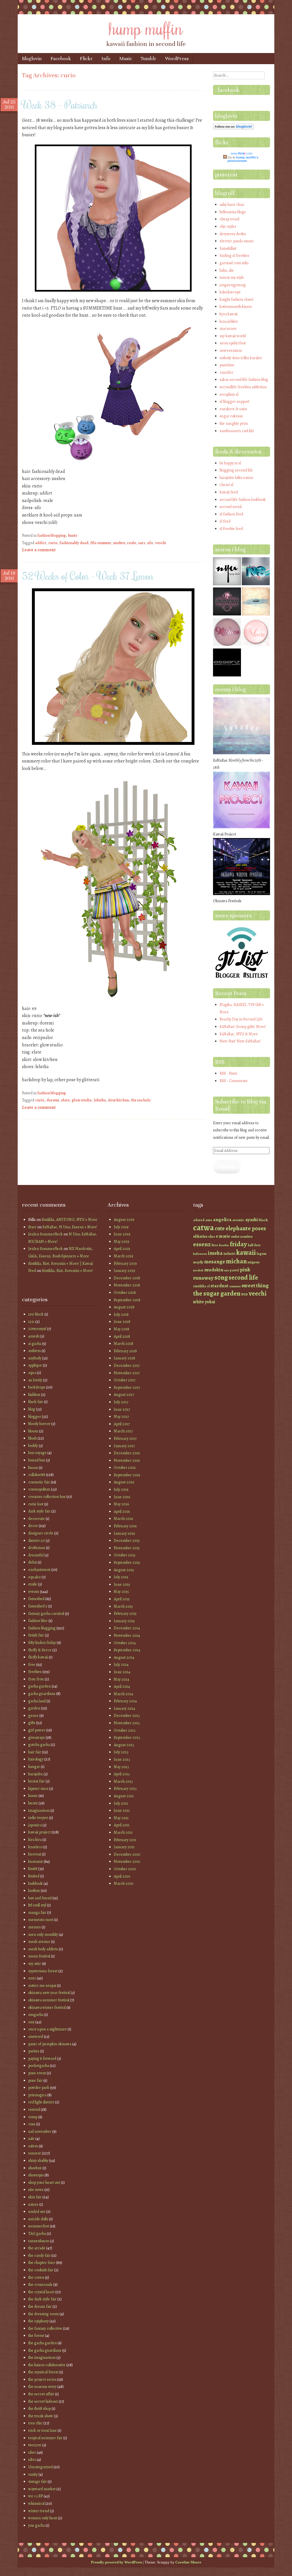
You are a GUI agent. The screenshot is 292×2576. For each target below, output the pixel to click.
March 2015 (123, 1606)
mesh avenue (39, 1942)
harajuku (36, 1774)
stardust (219, 1286)
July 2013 (121, 1752)
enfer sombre (242, 1236)
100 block (36, 1314)
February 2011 (125, 1840)
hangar (34, 1767)
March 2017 (123, 1431)
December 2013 (127, 1716)
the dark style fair (42, 2299)
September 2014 (127, 1650)
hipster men (38, 1789)
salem (33, 2146)
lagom (261, 1254)
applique (35, 1365)
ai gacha (35, 1344)
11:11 (31, 1322)
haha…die (227, 270)
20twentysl (37, 1329)
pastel (234, 1270)
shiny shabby (38, 2161)
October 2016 (125, 1468)
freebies (35, 1672)
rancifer (226, 372)
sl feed (225, 521)
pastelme (227, 365)
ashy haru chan (232, 205)
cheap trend (229, 219)
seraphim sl (229, 394)
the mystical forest (43, 2372)
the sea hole (141, 1100)
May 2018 (121, 1329)
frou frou (36, 1679)
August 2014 (124, 1657)
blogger (35, 1417)
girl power (37, 1730)
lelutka (100, 1100)
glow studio (82, 1100)
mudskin (214, 1270)
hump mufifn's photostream (243, 159)
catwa (203, 1227)
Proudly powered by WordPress (116, 2562)
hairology (36, 1759)
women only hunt (43, 2518)
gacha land (37, 1701)
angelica (222, 1219)
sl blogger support (235, 401)
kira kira (35, 1840)
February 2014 (125, 1701)
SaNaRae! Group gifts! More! (243, 1027)
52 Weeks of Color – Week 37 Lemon (88, 576)
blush (33, 1438)
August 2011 (124, 1796)
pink (245, 1269)
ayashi (252, 1220)
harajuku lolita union (236, 478)
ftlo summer (101, 543)
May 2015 (121, 1592)
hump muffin (146, 28)
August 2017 (124, 1395)
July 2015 (121, 1577)
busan (33, 1468)
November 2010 (127, 1862)
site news (36, 2190)
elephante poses (246, 1228)
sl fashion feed (231, 514)
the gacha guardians (45, 2350)
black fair (36, 1402)
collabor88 (37, 1475)
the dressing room (43, 2314)
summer (235, 1286)
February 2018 (125, 1351)
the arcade (37, 2248)
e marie (223, 1236)
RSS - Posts (228, 1073)
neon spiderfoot (233, 343)
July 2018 (121, 1315)
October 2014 (125, 1643)
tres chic (35, 2423)
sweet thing (255, 1286)
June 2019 (122, 1234)
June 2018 (122, 1322)
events (34, 1592)
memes (35, 1927)
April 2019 (122, 1249)
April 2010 (122, 1876)
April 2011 (122, 1825)
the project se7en (42, 2379)
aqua (32, 1373)
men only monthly (43, 1934)
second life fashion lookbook (243, 500)
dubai (33, 1562)
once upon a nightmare (47, 2029)
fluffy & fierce (40, 1650)
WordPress (177, 59)
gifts (32, 1723)
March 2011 (123, 1832)
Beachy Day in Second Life (241, 1019)
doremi (53, 1100)
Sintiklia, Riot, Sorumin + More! (67, 1271)
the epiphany (38, 2321)
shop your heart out (44, 2182)
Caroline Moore (188, 2562)
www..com (242, 153)
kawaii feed (229, 492)
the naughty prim (234, 423)
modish (198, 1270)
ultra (32, 2460)
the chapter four (42, 2263)
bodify (33, 1446)
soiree (33, 2204)
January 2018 (124, 1358)
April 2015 (122, 1599)
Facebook (61, 59)
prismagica (37, 2095)
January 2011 (124, 1847)
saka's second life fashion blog (244, 380)
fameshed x (38, 1606)
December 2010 (127, 1854)
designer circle (41, 1533)
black (263, 1220)
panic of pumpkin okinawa (50, 2044)
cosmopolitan (39, 1489)
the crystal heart (41, 2292)
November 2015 (127, 1548)
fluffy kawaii (38, 1657)
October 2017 (125, 1380)
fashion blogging (52, 535)
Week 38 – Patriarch (60, 105)
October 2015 (125, 1555)
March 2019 (123, 1256)
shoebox (35, 2168)
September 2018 (127, 1300)
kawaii (246, 1252)
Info (106, 59)
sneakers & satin (233, 409)
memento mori (41, 1920)
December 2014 (127, 1628)
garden (34, 1708)
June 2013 (122, 1759)
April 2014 (122, 1687)
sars (142, 543)
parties (34, 2051)
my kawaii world (233, 336)
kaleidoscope (230, 292)
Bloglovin (32, 59)
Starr (32, 1227)
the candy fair (39, 2255)
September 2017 (127, 1387)
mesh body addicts (43, 1949)
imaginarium (39, 1810)
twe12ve (35, 2445)
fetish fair (36, 1635)
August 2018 (124, 1307)
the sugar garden (217, 1293)
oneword (36, 2037)
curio (53, 543)
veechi (258, 1293)
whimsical (36, 2503)
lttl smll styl (37, 1905)
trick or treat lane (42, 2430)
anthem (35, 1351)
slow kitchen (118, 1100)
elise (212, 1237)
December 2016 (127, 1453)
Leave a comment (39, 550)
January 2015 (124, 1621)
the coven (36, 2277)
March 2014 (123, 1694)
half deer (254, 1245)
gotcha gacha (39, 1745)
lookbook (36, 1883)
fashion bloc (38, 1621)
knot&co (35, 1847)
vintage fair (37, 2482)
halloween (200, 1254)
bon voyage (37, 1453)
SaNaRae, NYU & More (239, 1034)
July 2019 (121, 1227)
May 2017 (121, 1417)
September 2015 (127, 1563)
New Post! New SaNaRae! (240, 1041)
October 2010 (125, 1869)
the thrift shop (39, 2409)
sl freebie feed (231, 529)
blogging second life (236, 470)
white (198, 1302)
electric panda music (237, 241)
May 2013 (121, 1767)
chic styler (228, 226)
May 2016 (121, 1504)
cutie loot (36, 1504)
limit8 (33, 1869)
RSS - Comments (234, 1081)
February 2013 (125, 1789)
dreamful (36, 1555)
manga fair (37, 1913)
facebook (229, 90)
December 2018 (127, 1278)
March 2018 (123, 1344)
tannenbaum (39, 2241)
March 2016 (123, 1519)
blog (32, 1409)
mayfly (198, 1262)
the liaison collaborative (47, 2365)
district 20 (36, 1541)
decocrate (36, 1519)
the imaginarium (42, 2358)
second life (243, 1277)
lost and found (40, 1898)
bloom (33, 1431)
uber (32, 2452)
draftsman (37, 1548)
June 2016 (122, 1497)
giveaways (36, 1738)
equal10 (35, 1577)
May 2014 (121, 1679)
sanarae (35, 2153)
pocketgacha (39, 2066)
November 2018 (127, 1285)
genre (33, 1716)
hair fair (35, 1752)
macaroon (228, 329)
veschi (161, 543)
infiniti (229, 1254)
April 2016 (122, 1511)
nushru (119, 543)
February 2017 (125, 1439)
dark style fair (39, 1511)
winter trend (39, 2511)
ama (209, 1220)
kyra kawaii (229, 314)
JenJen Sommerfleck (45, 1234)
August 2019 (124, 1220)
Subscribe (227, 1167)
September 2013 (127, 1738)
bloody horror (39, 1424)
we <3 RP (36, 2496)
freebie (224, 1245)
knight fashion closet (237, 299)
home (33, 1796)
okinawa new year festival (49, 1993)
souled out (37, 2212)
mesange (215, 1261)
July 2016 (121, 1490)
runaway (203, 1278)
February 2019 (125, 1263)
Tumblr (148, 59)
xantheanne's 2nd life (237, 431)
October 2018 (125, 1293)
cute (220, 1228)
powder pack (39, 2088)
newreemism (231, 350)
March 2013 (123, 1781)
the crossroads (40, 2285)
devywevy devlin (233, 234)
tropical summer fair (45, 2438)
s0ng (221, 1277)
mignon (254, 1262)
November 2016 (127, 1460)
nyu (227, 1270)
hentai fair (36, 1781)
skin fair (35, 2197)
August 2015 (124, 1570)
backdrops (37, 1387)
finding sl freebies (234, 256)
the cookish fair (41, 2270)
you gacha (36, 2525)
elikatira (200, 1236)
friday (238, 1244)
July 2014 (121, 1665)
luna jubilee (229, 321)
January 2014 (124, 1708)
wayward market (42, 2489)
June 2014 (122, 1672)
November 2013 (127, 1723)
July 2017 (121, 1402)
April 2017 (122, 1424)
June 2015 (122, 1584)
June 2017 (122, 1409)
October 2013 (125, 1730)
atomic (238, 1220)
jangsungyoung (233, 285)
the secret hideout (43, 2401)
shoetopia (36, 2175)
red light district (41, 2102)
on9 (31, 2022)
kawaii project (39, 1832)
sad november (40, 2131)
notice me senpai (42, 1986)
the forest (36, 2336)
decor (33, 1526)
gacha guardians (42, 1694)
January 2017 (124, 1446)
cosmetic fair (39, 1482)
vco (245, 1294)
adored (199, 1220)
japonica (35, 1825)
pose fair (35, 2080)
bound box (37, 1460)
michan (236, 1261)
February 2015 (125, 1614)
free (32, 1665)
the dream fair (40, 2306)
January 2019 (124, 1271)
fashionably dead (74, 543)
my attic (35, 1964)
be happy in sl (230, 463)
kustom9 (36, 1862)
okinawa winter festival (47, 2007)
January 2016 (124, 1533)
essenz (202, 1244)
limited (34, 1876)
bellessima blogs (233, 212)
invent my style (232, 277)
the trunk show (41, 2416)
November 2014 (127, 1635)
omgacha (36, 2015)
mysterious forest (43, 1971)
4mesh (34, 1336)
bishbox (34, 1395)
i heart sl (226, 485)
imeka (215, 1253)
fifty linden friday (42, 1643)
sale (31, 2139)
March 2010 (124, 1883)
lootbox (34, 1891)
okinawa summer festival (49, 2000)
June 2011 (122, 1810)
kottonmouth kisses (236, 307)
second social (231, 507)
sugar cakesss (231, 416)
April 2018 (122, 1336)
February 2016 (125, 1526)
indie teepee (38, 1818)
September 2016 (127, 1475)
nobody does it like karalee (241, 358)
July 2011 (121, 1803)
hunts (73, 535)
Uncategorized (40, 2467)
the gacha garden (42, 2343)
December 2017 (127, 1366)
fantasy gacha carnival (46, 1614)
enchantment (39, 1570)
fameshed (36, 1599)
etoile (33, 1584)
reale (132, 543)
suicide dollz (38, 2219)
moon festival (39, 1956)
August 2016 (124, 1482)
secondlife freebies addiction (243, 387)
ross (32, 2124)
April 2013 (122, 1774)
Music (126, 59)
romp (33, 2117)
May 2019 (121, 1242)
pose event (37, 2073)
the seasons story (42, 2387)
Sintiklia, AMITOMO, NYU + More (69, 1220)
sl (208, 1286)
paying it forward (42, 2058)
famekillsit (228, 248)
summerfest (39, 2226)
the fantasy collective (45, 2328)
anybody (35, 1358)
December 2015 (127, 1541)
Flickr (86, 59)
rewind (34, 2110)
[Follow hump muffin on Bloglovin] (234, 128)
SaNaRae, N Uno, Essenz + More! (70, 1227)
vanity (33, 2474)
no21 (32, 1978)
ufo (150, 543)
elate (65, 1100)
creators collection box (47, 1497)
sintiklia (200, 1286)
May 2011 (121, 1818)
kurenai (35, 1854)
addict (41, 543)
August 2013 (124, 1745)
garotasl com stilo (234, 263)
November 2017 (127, 1373)
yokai (210, 1302)
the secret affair (41, 2394)
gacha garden (39, 1686)
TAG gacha (37, 2234)
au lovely (35, 1380)
